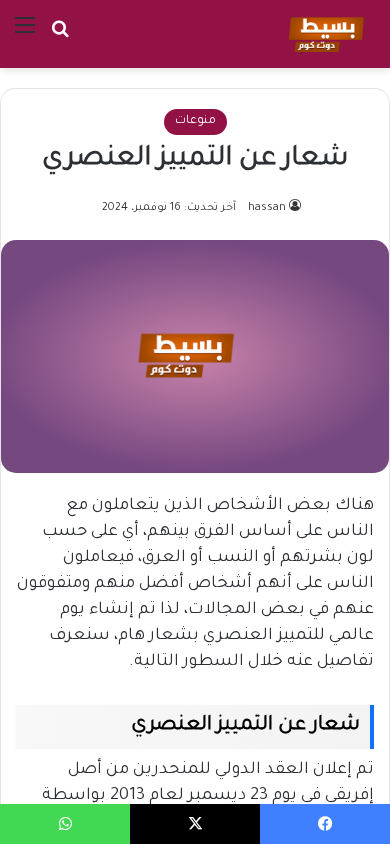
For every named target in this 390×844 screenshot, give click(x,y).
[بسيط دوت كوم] (323, 34)
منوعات (195, 121)
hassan (267, 208)
